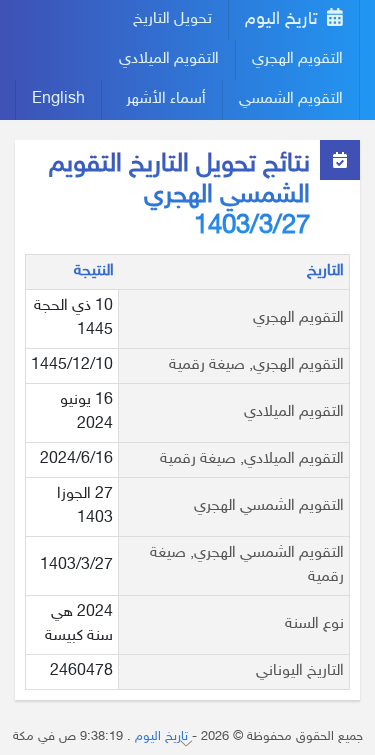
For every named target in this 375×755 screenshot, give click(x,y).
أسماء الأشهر (166, 99)
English (58, 99)
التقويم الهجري (297, 59)
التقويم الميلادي (169, 59)
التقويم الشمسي (291, 99)
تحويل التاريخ (172, 19)
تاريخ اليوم (284, 20)
